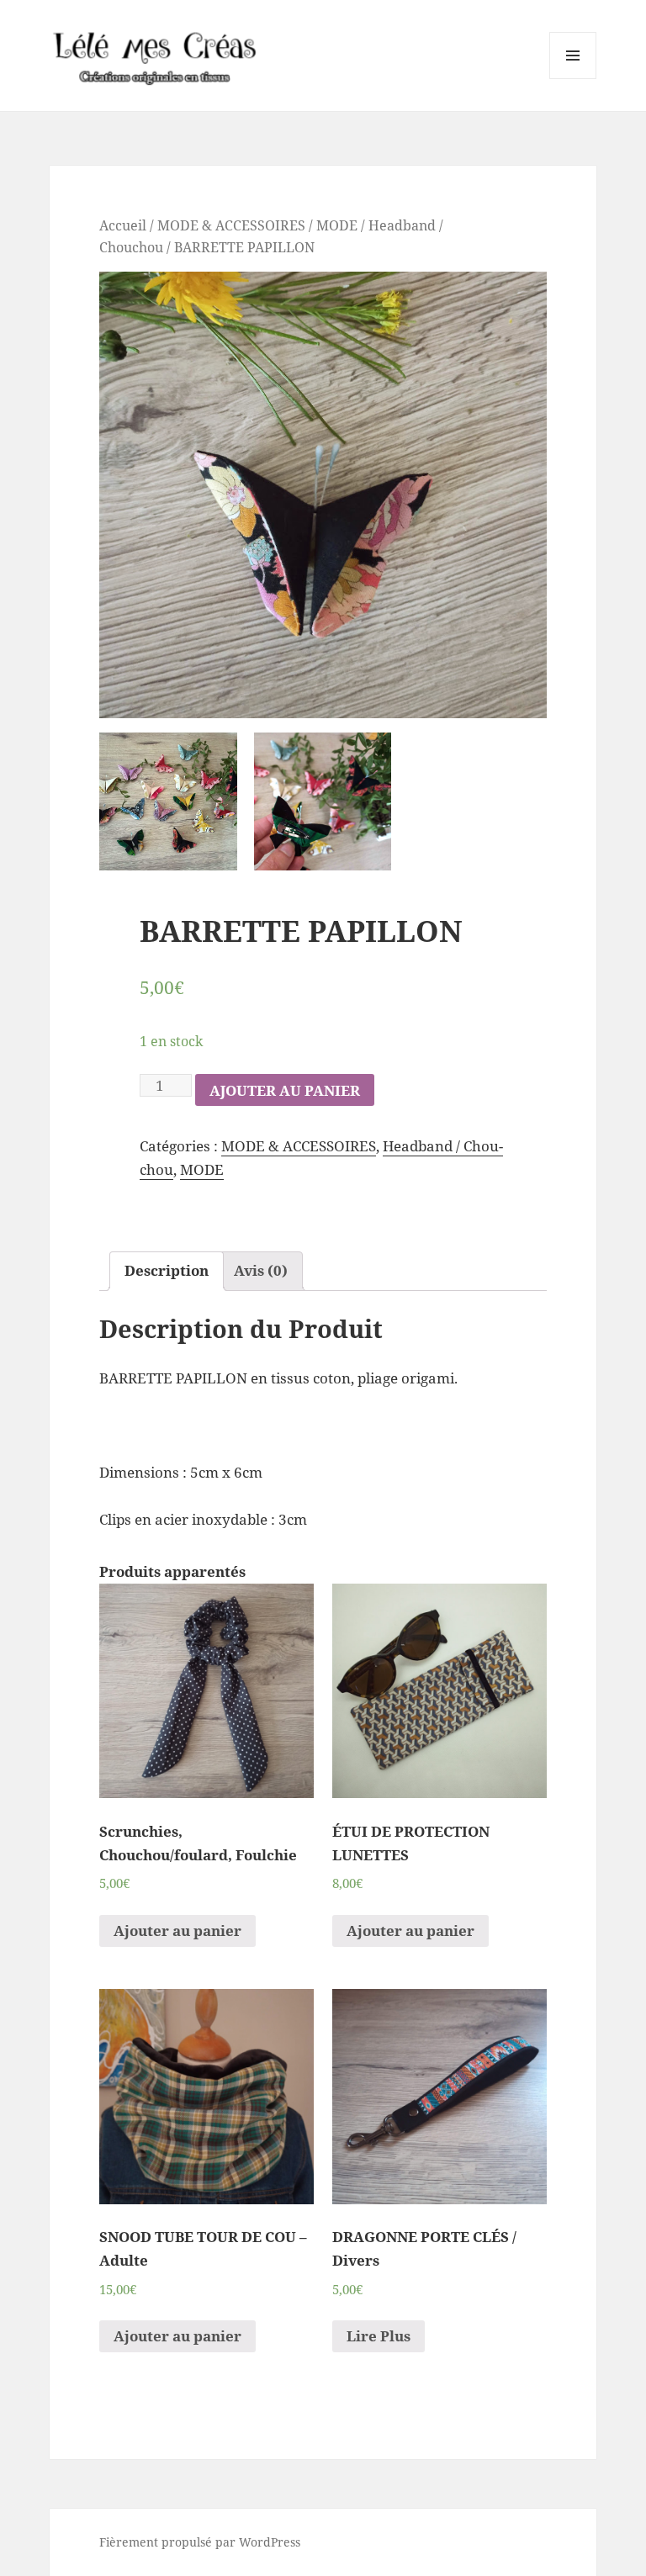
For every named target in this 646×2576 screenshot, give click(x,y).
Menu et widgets (573, 79)
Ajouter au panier (285, 1090)
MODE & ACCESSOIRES (231, 225)
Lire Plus (379, 2336)
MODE (337, 225)
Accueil (123, 225)
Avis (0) (261, 1270)
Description (167, 1270)
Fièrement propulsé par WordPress (200, 2542)
